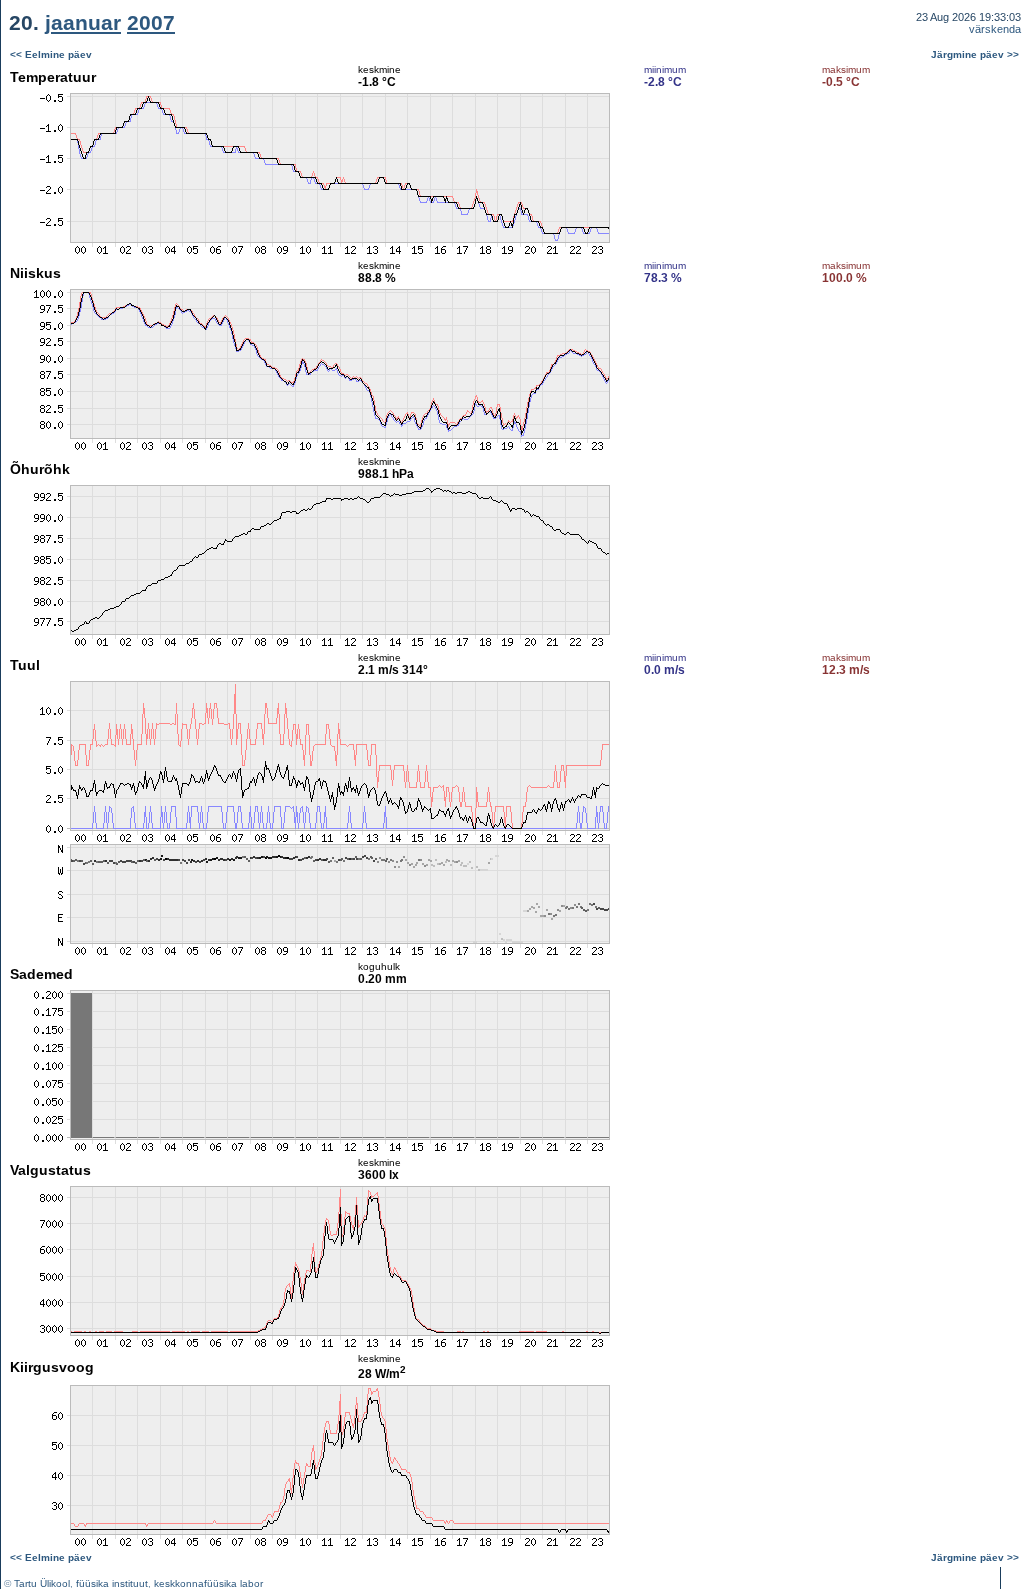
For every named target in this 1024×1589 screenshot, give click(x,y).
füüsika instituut (112, 1583)
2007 (151, 22)
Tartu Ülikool (42, 1583)
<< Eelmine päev (51, 54)
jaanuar (83, 22)
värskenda (995, 29)
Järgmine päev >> (975, 54)
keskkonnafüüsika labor (208, 1583)
